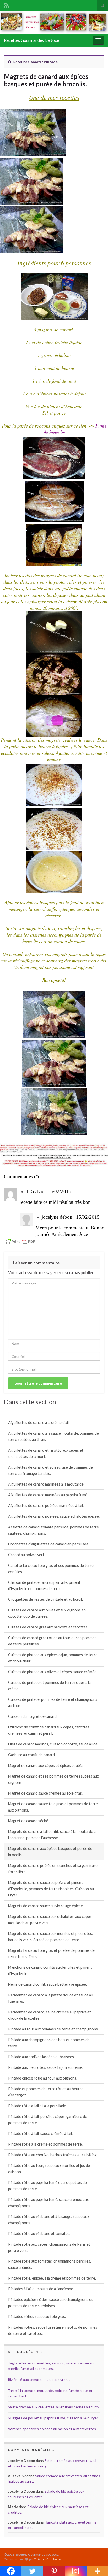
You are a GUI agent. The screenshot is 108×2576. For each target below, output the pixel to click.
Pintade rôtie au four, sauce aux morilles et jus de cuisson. (49, 2169)
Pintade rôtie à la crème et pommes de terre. (45, 2144)
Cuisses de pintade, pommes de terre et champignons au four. (53, 1702)
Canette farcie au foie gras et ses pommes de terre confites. (51, 1569)
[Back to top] (96, 2564)
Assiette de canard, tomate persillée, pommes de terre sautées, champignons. (53, 1530)
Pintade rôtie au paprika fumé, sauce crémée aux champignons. (48, 2203)
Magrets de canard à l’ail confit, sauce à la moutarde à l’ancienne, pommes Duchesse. (52, 1835)
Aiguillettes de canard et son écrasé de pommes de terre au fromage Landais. (50, 1470)
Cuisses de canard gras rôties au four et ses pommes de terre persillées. (52, 1641)
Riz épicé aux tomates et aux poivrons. (39, 2379)
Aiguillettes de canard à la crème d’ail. (39, 1423)
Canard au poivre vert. (27, 1555)
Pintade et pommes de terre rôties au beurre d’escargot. (46, 2092)
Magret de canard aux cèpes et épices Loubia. (46, 1765)
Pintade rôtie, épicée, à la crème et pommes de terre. (52, 2278)
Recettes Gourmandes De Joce (31, 40)
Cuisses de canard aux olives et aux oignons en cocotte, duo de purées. (47, 1613)
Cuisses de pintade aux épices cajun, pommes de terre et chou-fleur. (53, 1658)
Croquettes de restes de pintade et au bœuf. (45, 1599)
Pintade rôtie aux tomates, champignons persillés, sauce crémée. (50, 2264)
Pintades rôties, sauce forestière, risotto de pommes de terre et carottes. (53, 2330)
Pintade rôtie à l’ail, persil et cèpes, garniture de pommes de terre (48, 2120)
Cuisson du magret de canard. (33, 1716)
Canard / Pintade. (43, 62)
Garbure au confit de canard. (32, 1755)
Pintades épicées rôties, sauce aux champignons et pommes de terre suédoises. (50, 2303)
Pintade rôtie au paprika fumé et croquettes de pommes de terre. (47, 2186)
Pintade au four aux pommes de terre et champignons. (53, 2029)
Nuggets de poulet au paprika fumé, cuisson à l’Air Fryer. (53, 2418)
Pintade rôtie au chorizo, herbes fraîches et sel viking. (53, 2155)
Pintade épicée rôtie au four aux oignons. (43, 2078)
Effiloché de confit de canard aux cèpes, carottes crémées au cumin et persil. (49, 1730)
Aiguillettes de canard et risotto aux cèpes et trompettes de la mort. (46, 1453)
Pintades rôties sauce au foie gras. (37, 2317)
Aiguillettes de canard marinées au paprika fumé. (48, 1495)
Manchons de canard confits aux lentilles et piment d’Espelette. (50, 1970)
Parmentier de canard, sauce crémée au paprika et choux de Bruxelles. (50, 2015)
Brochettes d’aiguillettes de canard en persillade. (49, 1544)
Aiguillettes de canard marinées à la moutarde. (46, 1484)
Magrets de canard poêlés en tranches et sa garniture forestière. (53, 1869)
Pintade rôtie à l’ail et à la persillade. (37, 2106)
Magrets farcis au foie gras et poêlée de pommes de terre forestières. (51, 1953)
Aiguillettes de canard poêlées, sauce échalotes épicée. (54, 1516)
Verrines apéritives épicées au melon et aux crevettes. (52, 2429)
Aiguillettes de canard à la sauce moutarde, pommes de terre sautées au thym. (53, 1436)
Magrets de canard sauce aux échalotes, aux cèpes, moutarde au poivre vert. (50, 1920)
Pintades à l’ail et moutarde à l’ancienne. (41, 2289)
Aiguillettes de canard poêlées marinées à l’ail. (46, 1506)
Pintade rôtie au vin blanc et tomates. (39, 2233)
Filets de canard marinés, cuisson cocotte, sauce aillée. (53, 1744)
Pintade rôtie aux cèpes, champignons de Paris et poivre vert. (49, 2247)
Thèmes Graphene (47, 2559)
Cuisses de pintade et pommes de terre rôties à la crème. (49, 1686)
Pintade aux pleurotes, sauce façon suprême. (46, 2067)
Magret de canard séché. (29, 1821)
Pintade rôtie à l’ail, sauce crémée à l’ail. (40, 2133)
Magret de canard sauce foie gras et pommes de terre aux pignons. (53, 1807)
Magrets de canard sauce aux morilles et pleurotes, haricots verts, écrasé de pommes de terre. (50, 1937)
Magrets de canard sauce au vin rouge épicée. (46, 1906)
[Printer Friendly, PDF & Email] (20, 1241)
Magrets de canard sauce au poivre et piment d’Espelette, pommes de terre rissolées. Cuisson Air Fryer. (51, 1889)
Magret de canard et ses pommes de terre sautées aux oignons (53, 1779)
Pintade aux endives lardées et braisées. (41, 2057)
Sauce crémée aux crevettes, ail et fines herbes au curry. (54, 2407)
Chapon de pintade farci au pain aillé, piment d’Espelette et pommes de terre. (44, 1585)
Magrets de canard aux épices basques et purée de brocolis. (50, 1852)
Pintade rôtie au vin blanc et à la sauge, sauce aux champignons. (49, 2220)
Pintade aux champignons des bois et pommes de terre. (49, 2043)
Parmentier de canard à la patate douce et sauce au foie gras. (51, 1998)
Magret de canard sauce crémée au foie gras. (45, 1793)
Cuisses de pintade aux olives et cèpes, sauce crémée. (53, 1672)
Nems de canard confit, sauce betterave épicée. (47, 1984)
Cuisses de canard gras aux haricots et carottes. (48, 1627)
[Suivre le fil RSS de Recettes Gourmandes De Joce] (6, 4)
